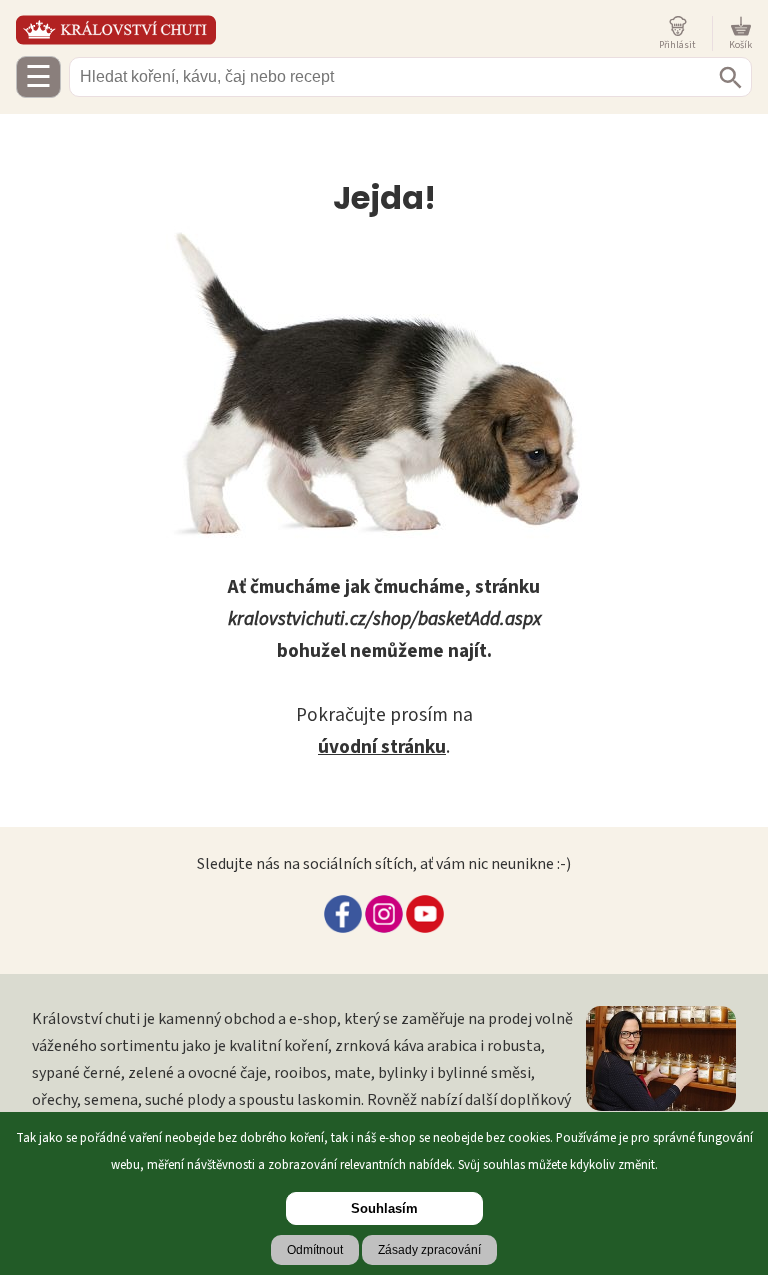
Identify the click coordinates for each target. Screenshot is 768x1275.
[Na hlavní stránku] (333, 30)
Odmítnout (315, 1250)
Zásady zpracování (429, 1250)
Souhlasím (384, 1208)
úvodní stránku (382, 747)
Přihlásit (677, 44)
